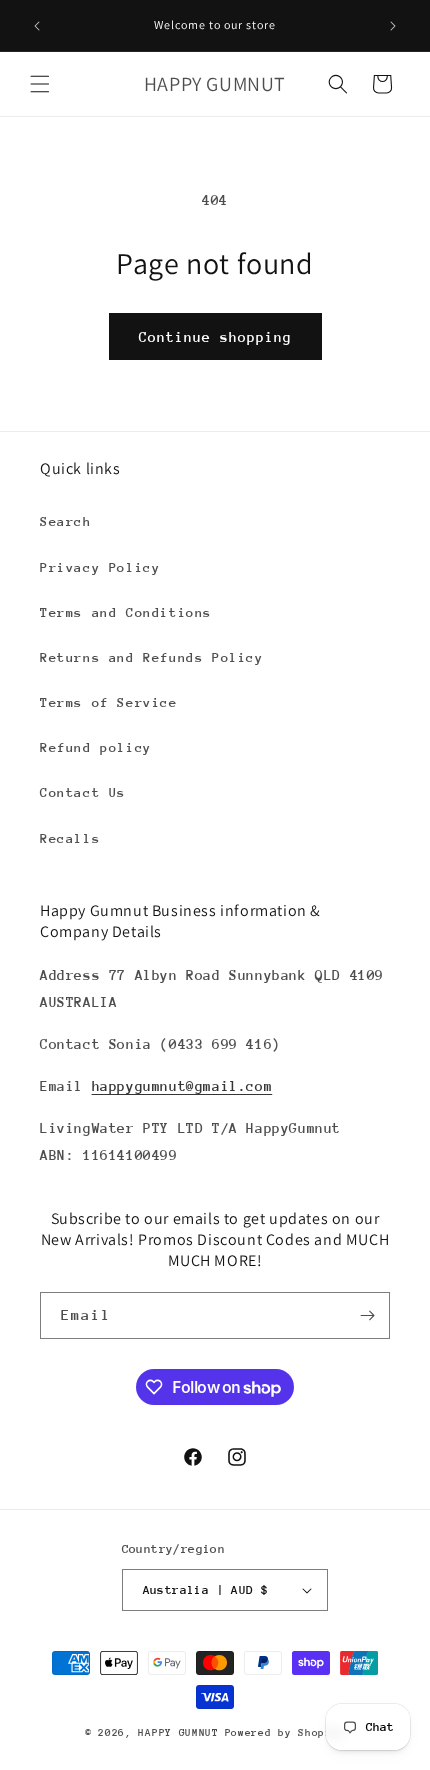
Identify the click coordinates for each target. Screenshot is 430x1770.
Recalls (70, 838)
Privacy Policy (100, 567)
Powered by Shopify (285, 1733)
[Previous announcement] (37, 26)
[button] (40, 84)
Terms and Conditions (126, 612)
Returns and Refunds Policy (152, 657)
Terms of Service (109, 702)
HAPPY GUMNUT (178, 1733)
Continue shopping (215, 337)
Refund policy (96, 747)
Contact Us (83, 792)
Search (66, 521)
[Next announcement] (393, 26)
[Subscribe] (367, 1315)
